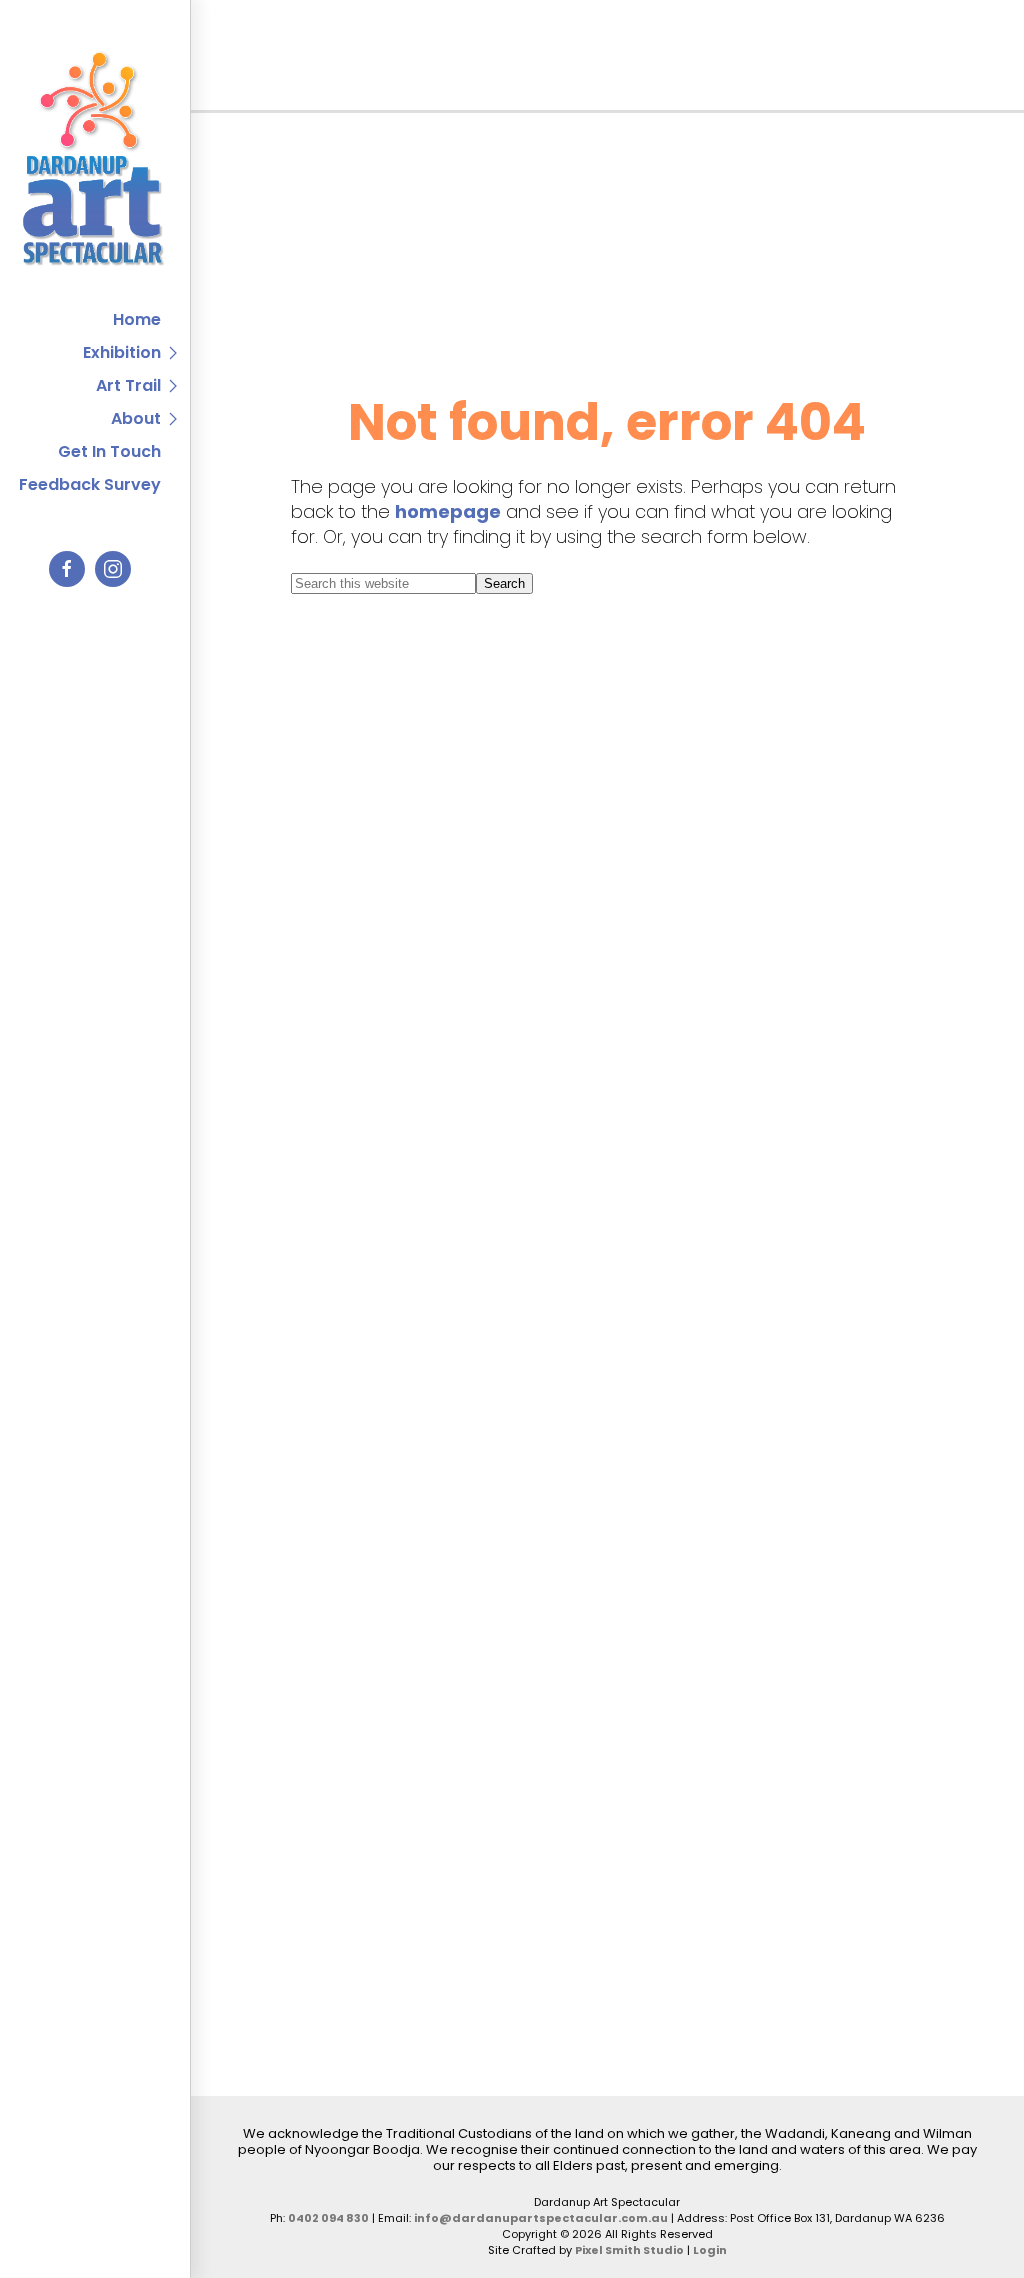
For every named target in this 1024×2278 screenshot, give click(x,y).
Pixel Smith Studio (629, 2250)
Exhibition (122, 352)
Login (710, 2250)
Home (137, 319)
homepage (448, 511)
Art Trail (128, 385)
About (136, 418)
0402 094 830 (328, 2218)
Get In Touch (109, 451)
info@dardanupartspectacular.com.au (541, 2218)
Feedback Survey (90, 484)
